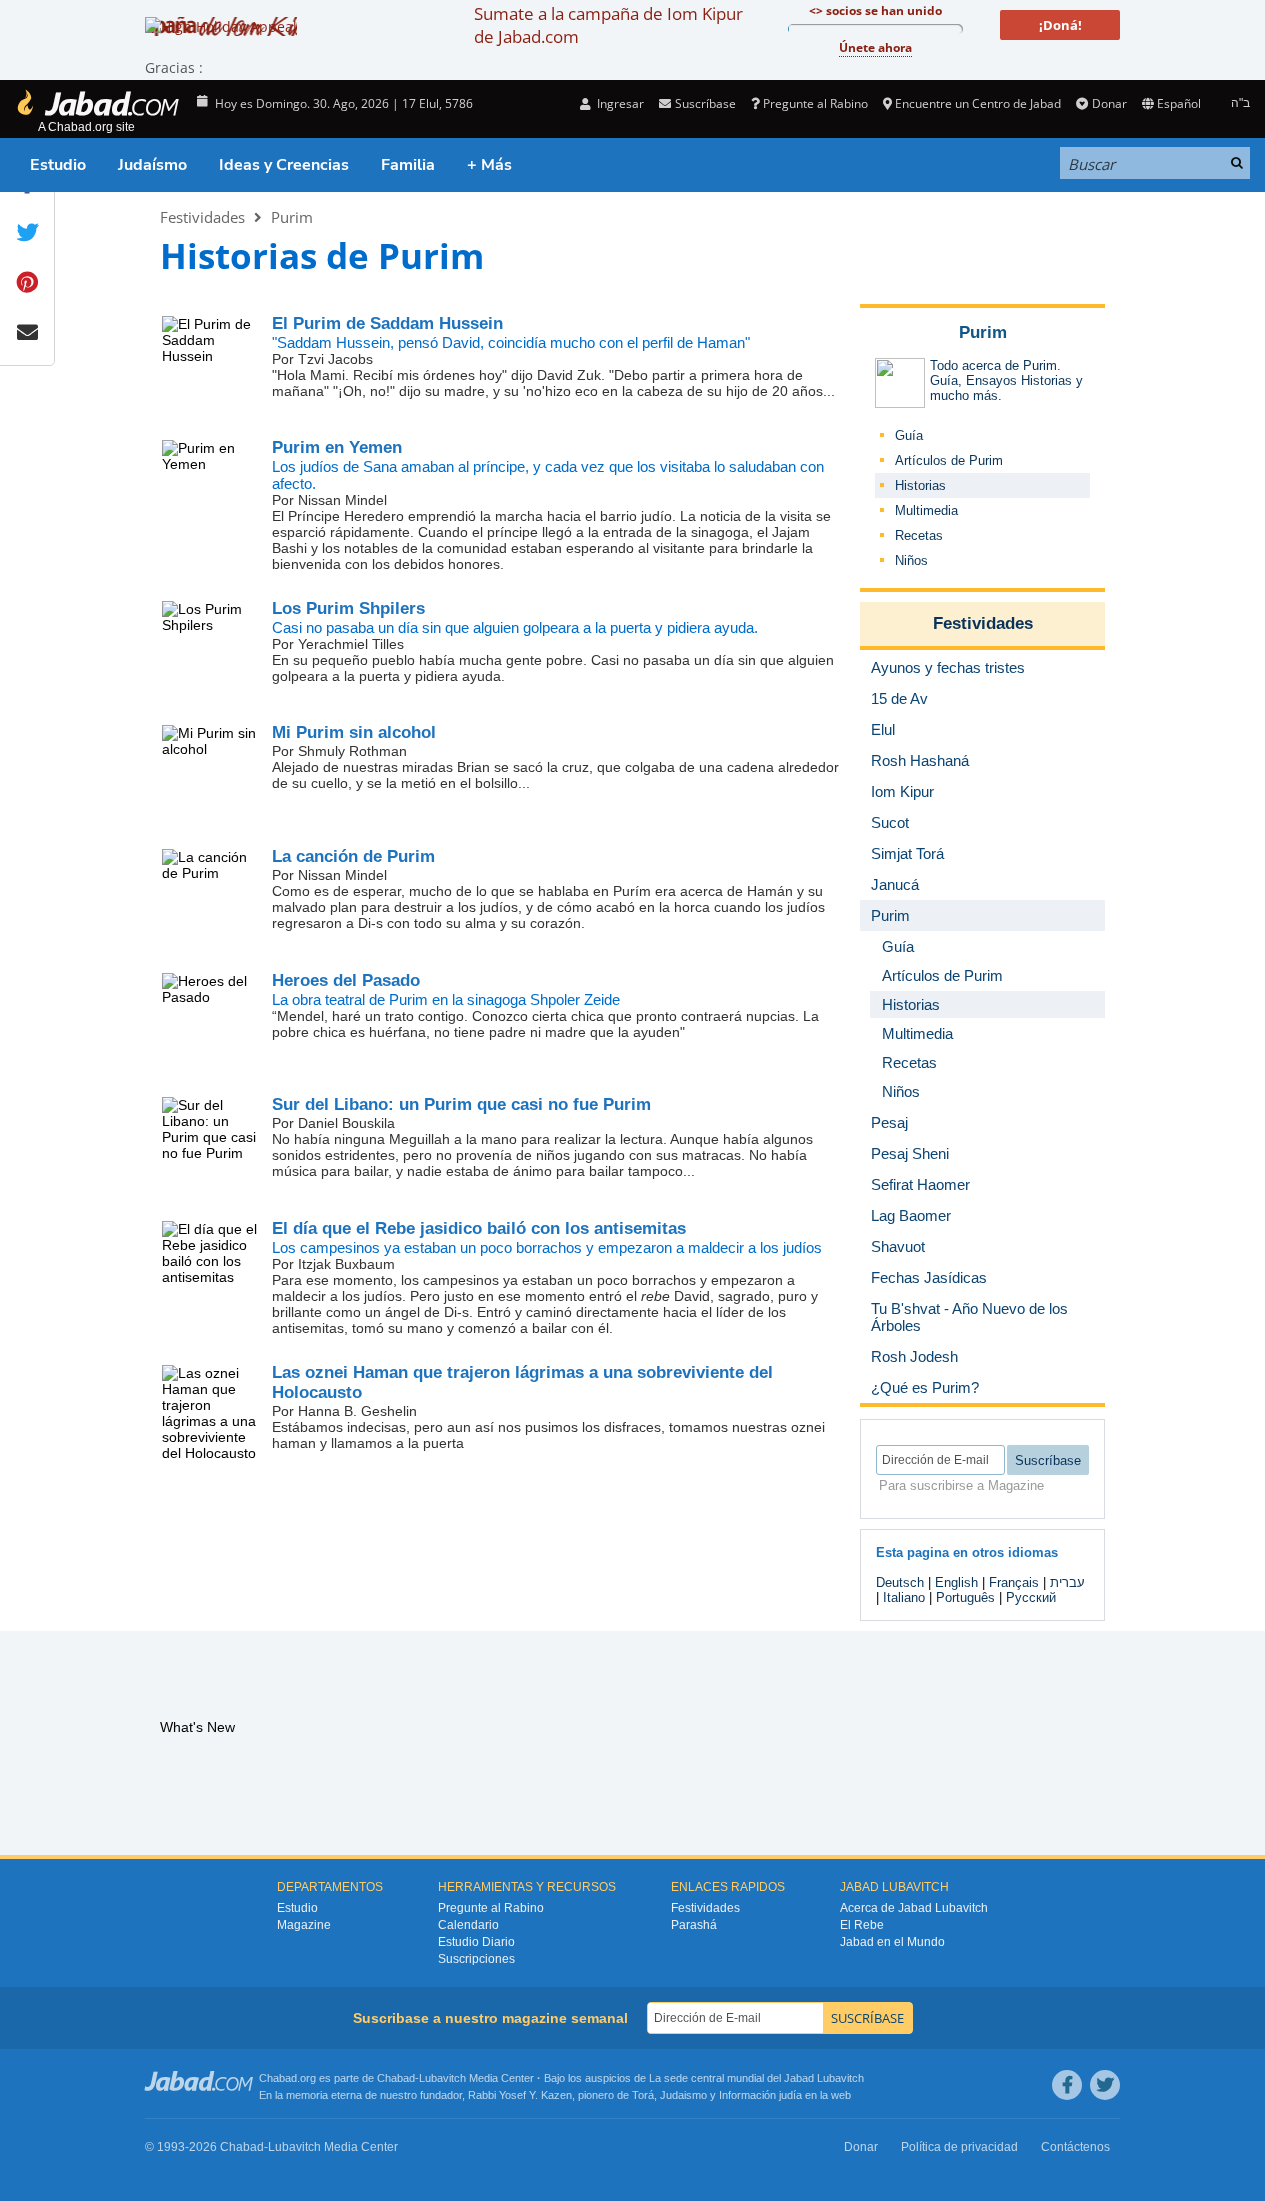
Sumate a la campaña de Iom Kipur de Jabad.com (608, 25)
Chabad (396, 2078)
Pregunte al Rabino (815, 103)
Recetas (919, 535)
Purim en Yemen (337, 447)
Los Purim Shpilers (348, 608)
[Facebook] (1067, 2085)
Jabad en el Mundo (892, 1942)
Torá (643, 2095)
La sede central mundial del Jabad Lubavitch (756, 2078)
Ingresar (619, 103)
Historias (920, 485)
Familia (408, 165)
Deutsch (900, 1582)
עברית (1067, 1582)
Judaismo (683, 2095)
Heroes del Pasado (346, 980)
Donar (1109, 103)
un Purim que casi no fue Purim (461, 1104)
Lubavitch (442, 2078)
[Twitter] (1105, 2085)
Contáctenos (1075, 2147)
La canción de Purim (353, 856)
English (956, 1582)
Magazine (304, 1925)
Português (965, 1597)
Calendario (468, 1925)
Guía (909, 435)
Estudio (58, 165)
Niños (911, 560)
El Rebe (862, 1925)
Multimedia (926, 510)
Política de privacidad (959, 2147)
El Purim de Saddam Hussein (387, 323)
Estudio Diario (476, 1942)
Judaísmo (152, 165)
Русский (1031, 1597)
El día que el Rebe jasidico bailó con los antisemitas (479, 1228)
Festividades (202, 217)
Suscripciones (476, 1959)
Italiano (904, 1597)
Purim (292, 217)
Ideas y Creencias (284, 165)
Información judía (762, 2095)
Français (1014, 1582)
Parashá (694, 1925)
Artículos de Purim (949, 460)
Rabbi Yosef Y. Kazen (520, 2095)
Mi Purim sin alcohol (354, 732)
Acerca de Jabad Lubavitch (914, 1908)
